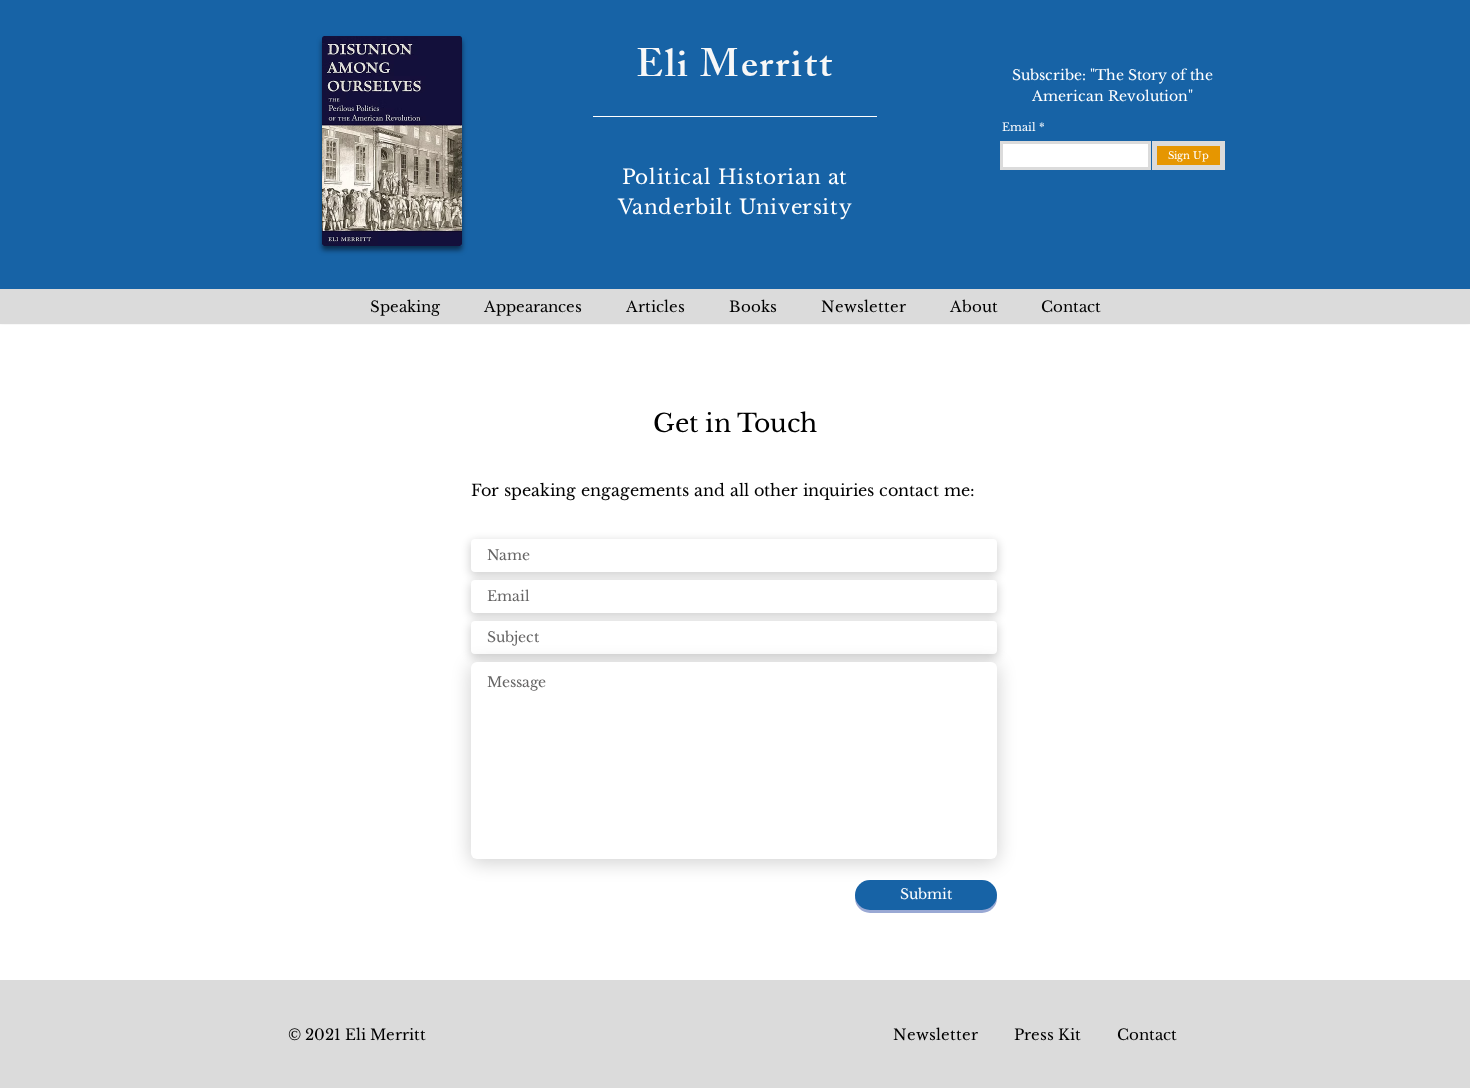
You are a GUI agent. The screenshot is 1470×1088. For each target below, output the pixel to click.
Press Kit (1047, 1034)
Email (1019, 127)
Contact (1147, 1034)
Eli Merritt (735, 70)
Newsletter (935, 1034)
